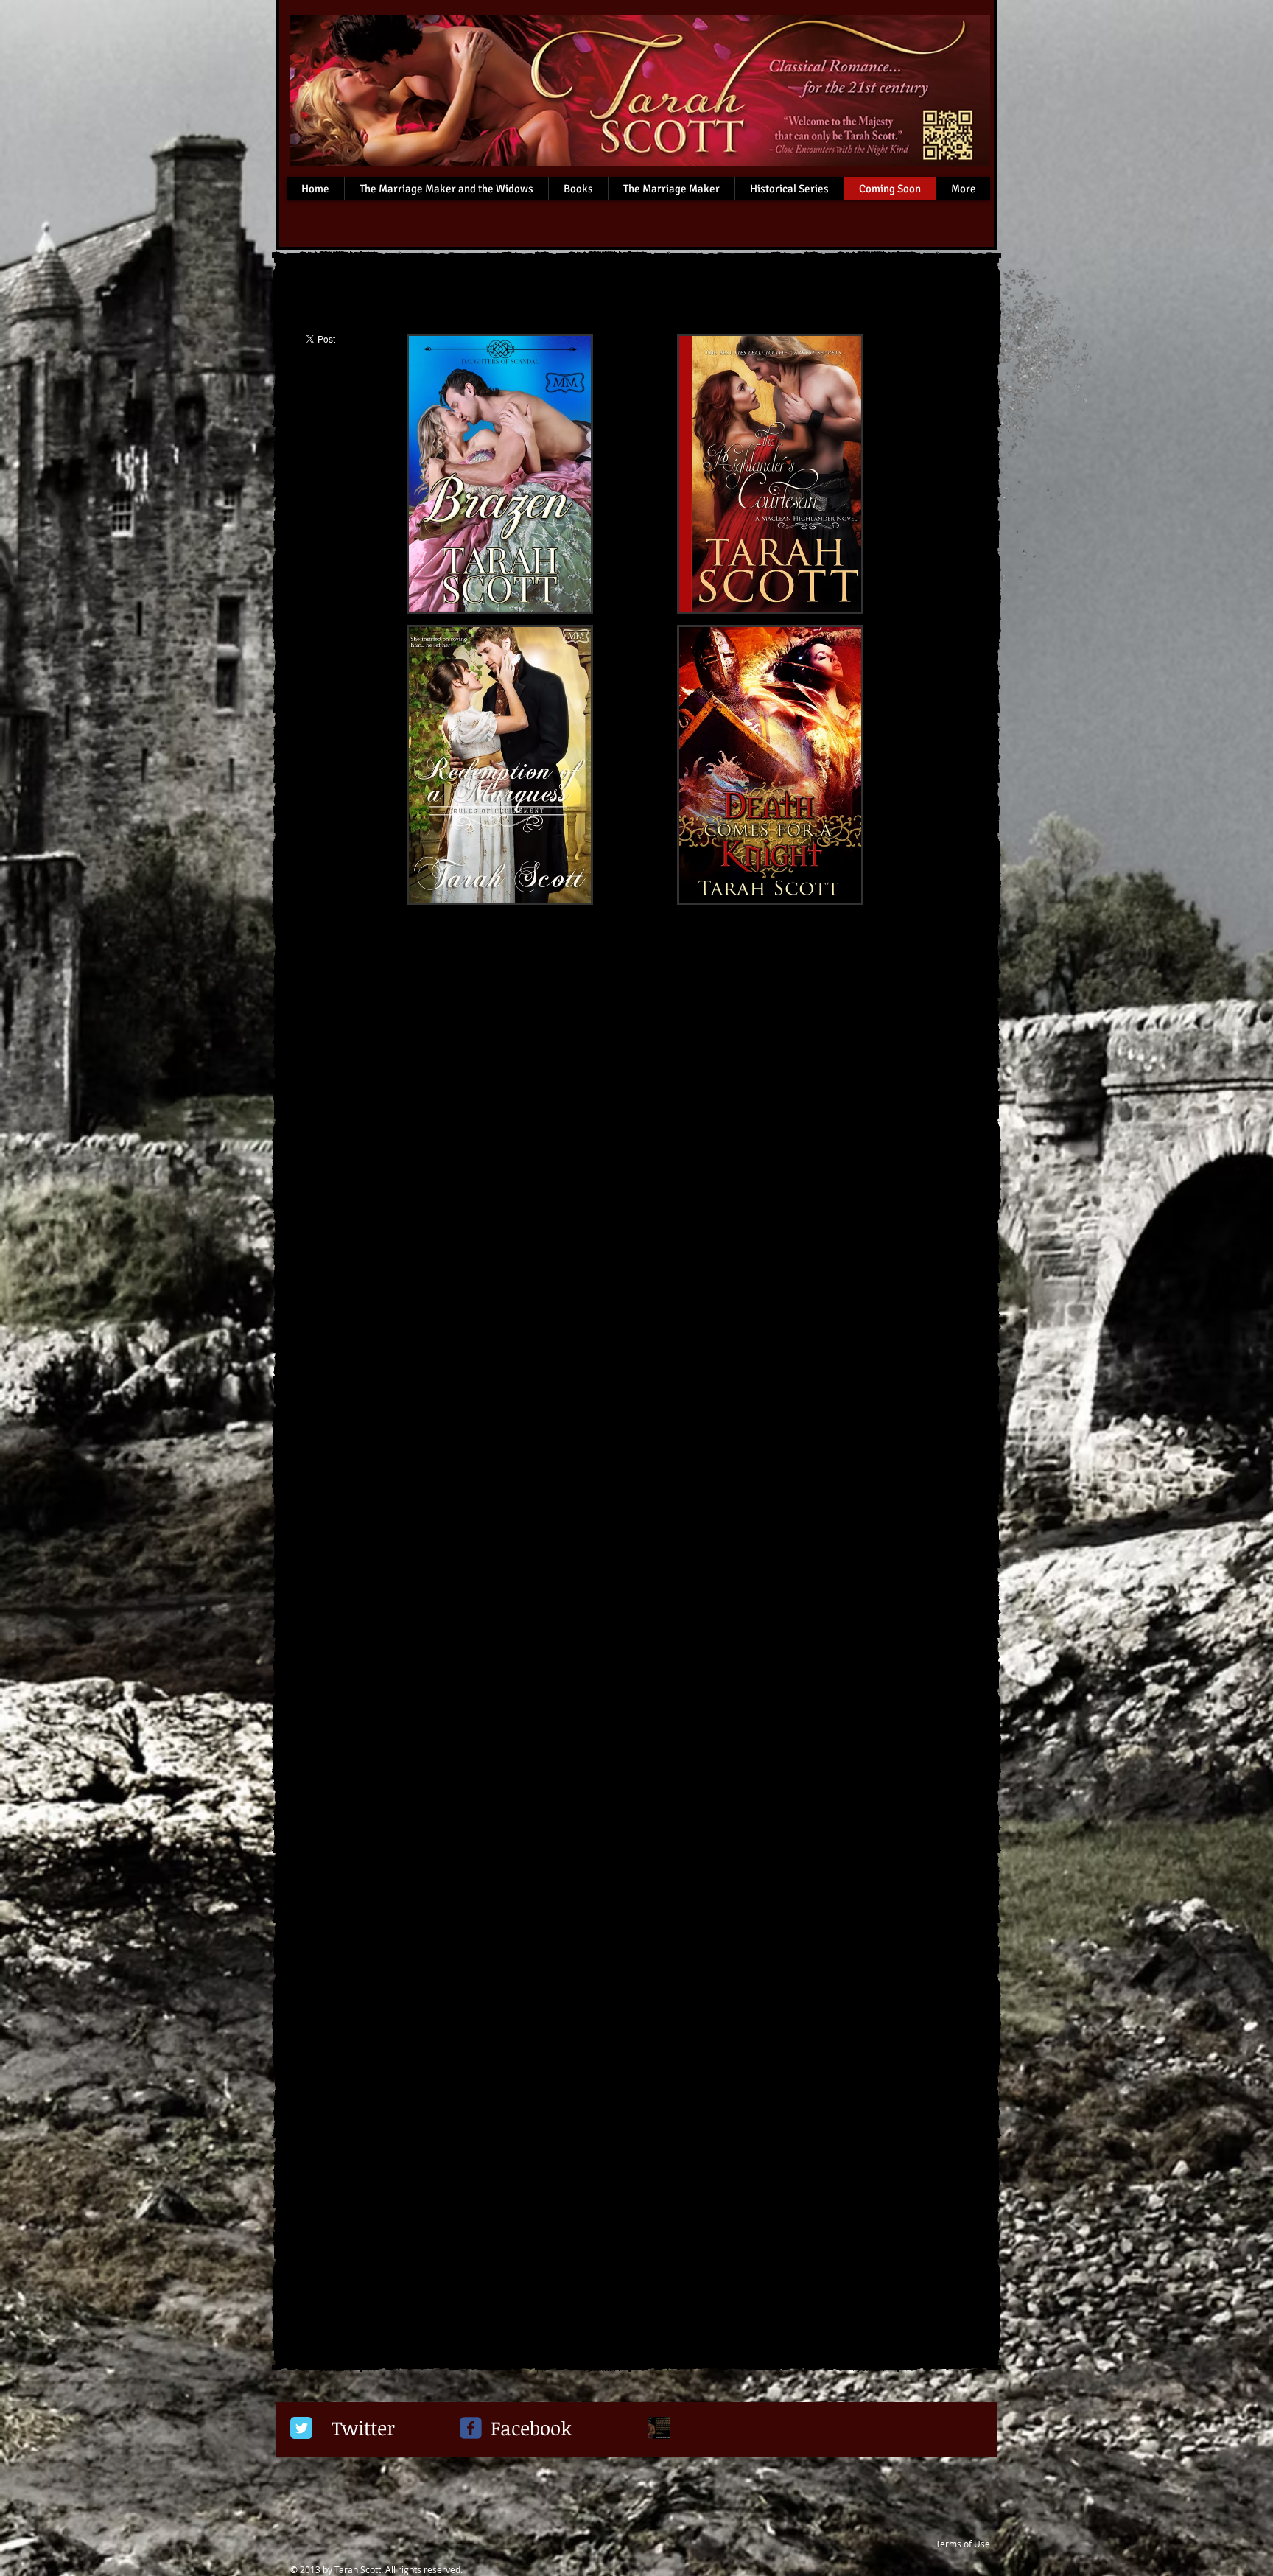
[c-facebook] (471, 2428)
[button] (499, 474)
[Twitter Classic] (301, 2428)
